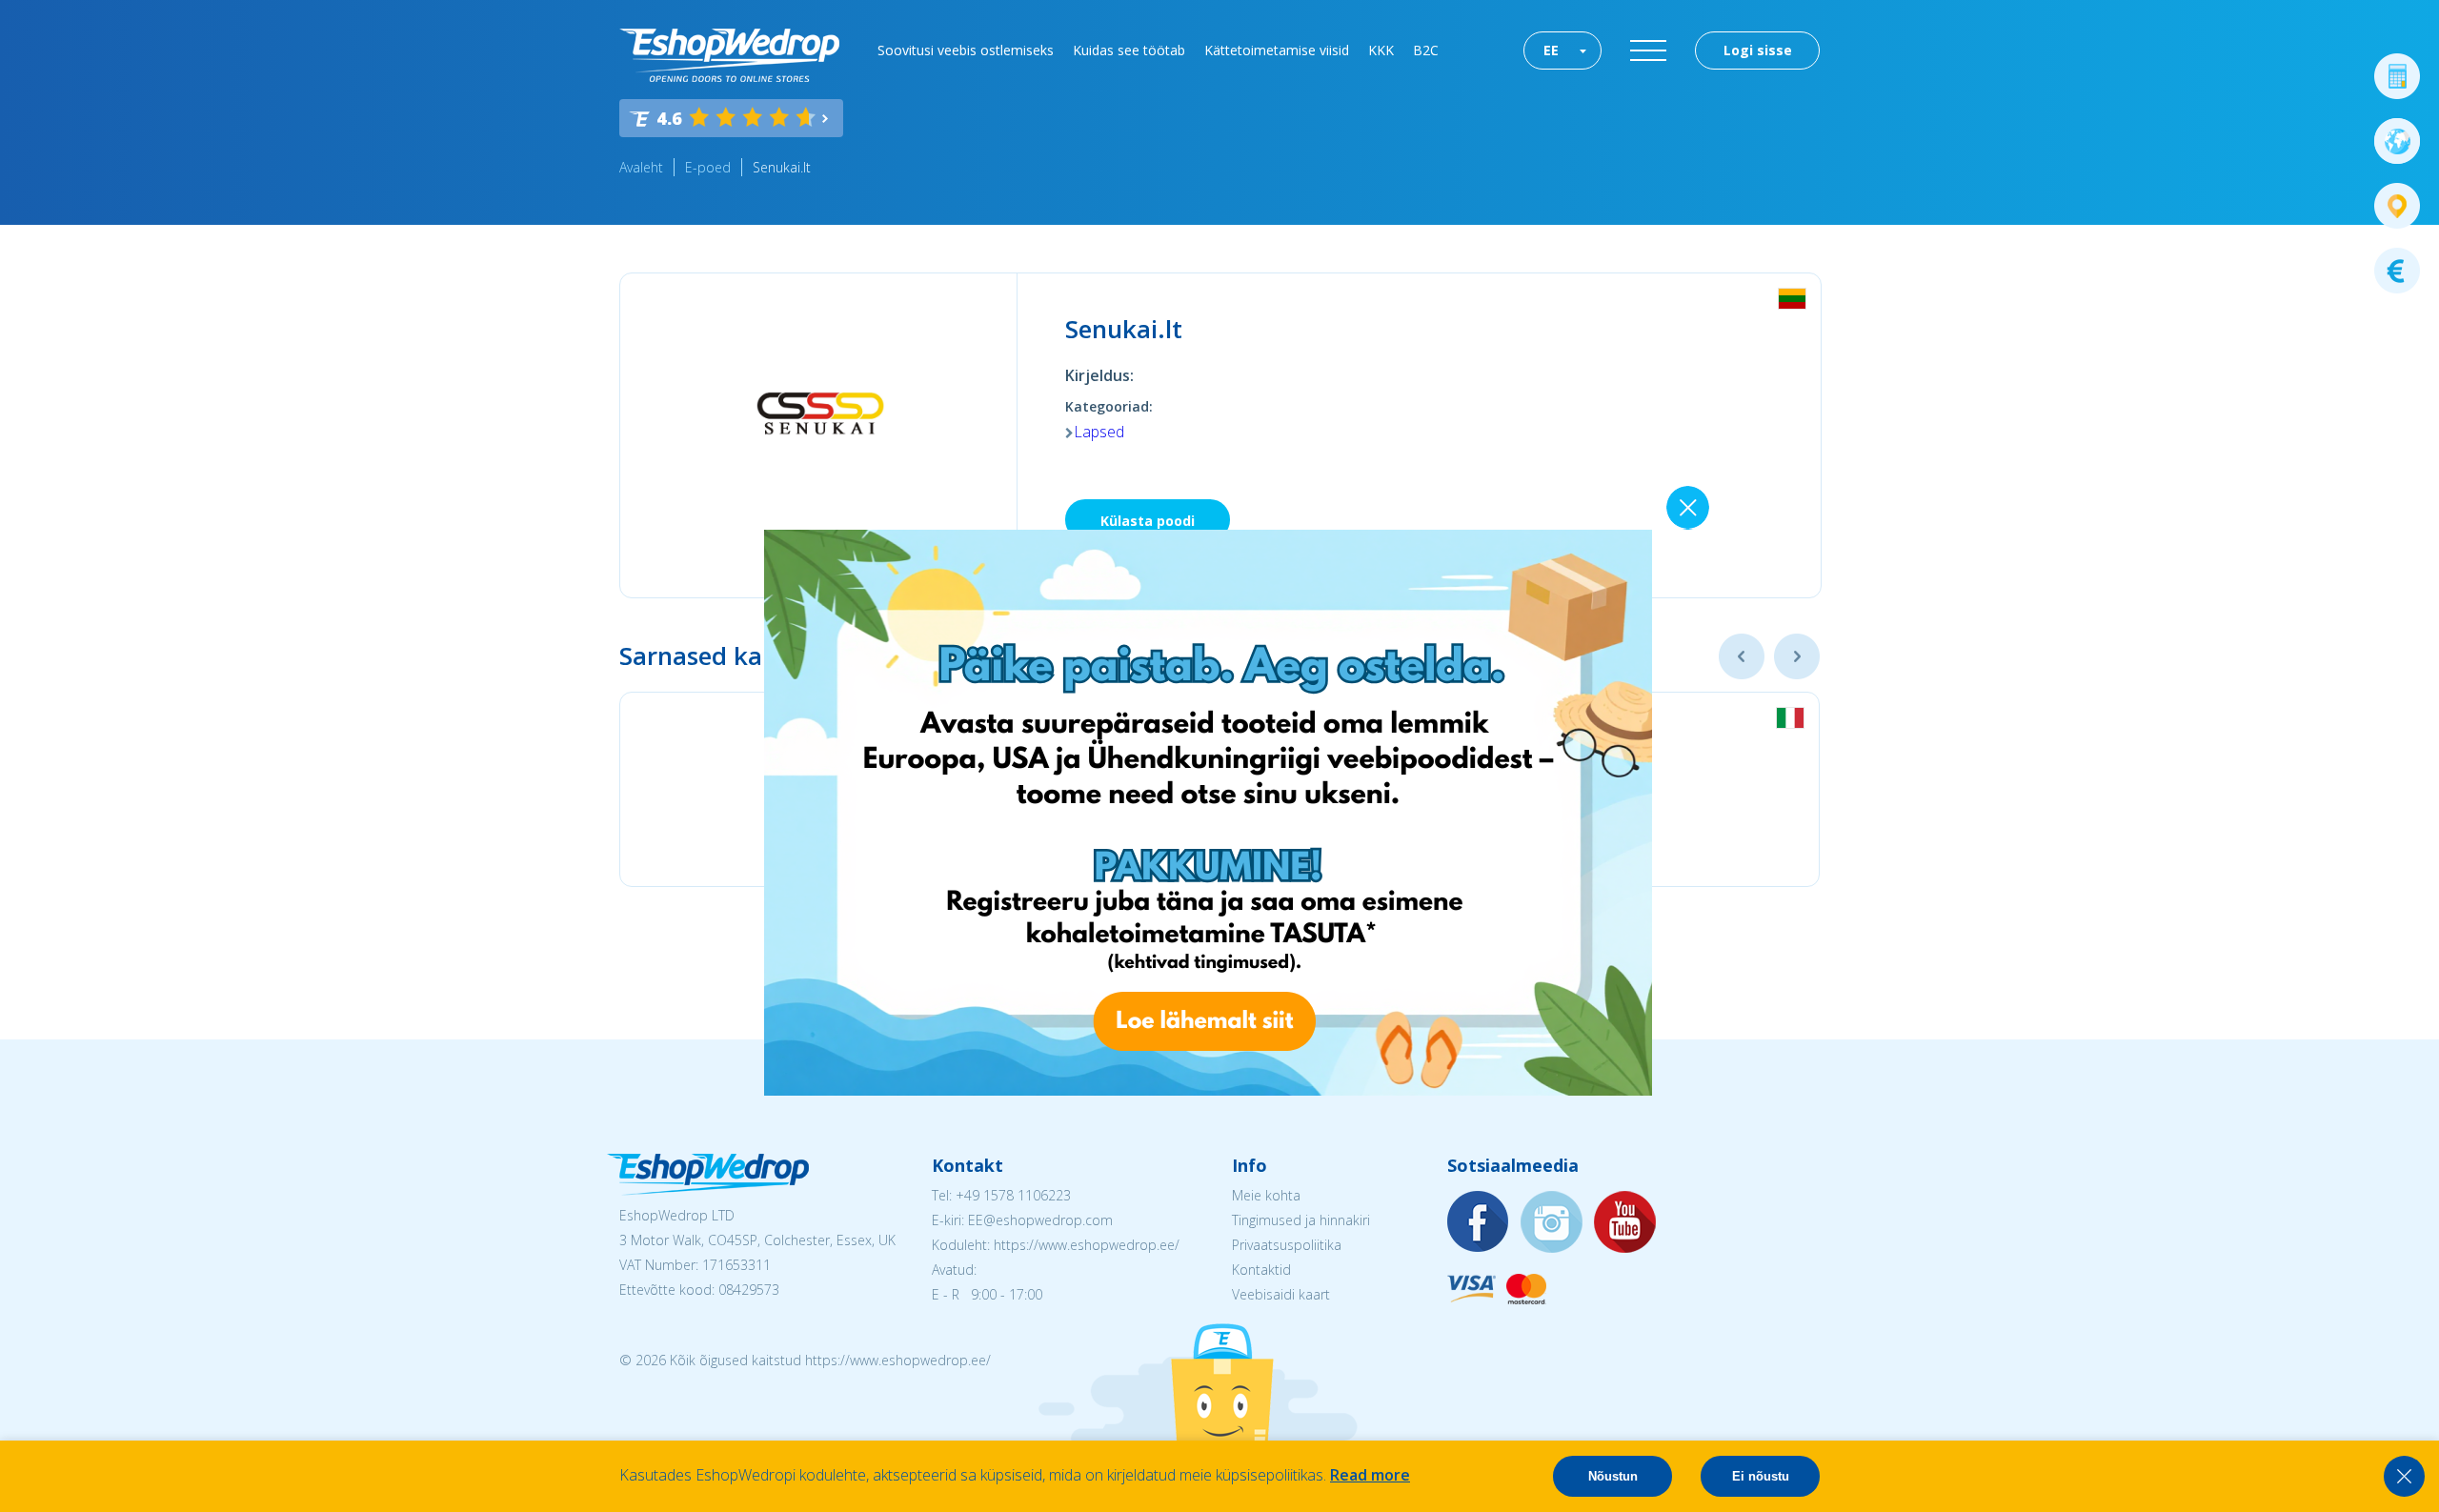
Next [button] (1797, 656)
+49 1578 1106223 (1013, 1195)
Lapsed (1099, 432)
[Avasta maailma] (2397, 141)
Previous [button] (1742, 656)
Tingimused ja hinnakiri (1301, 1220)
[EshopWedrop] (729, 55)
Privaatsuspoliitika (1287, 1245)
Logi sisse (1758, 50)
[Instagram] (1552, 1223)
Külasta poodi (1148, 521)
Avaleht (641, 167)
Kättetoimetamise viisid (1277, 50)
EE (1551, 50)
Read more (1370, 1475)
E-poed (708, 167)
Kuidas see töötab (1129, 50)
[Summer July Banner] (1208, 1090)
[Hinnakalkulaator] (2397, 76)
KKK (1381, 50)
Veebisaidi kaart (1281, 1294)
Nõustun (1613, 1476)
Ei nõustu (1761, 1476)
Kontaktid (1261, 1270)
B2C (1426, 50)
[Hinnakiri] (2397, 271)
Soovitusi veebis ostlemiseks (966, 50)
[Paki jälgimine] (2397, 206)
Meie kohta (1266, 1195)
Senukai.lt (782, 167)
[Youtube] (1625, 1223)
